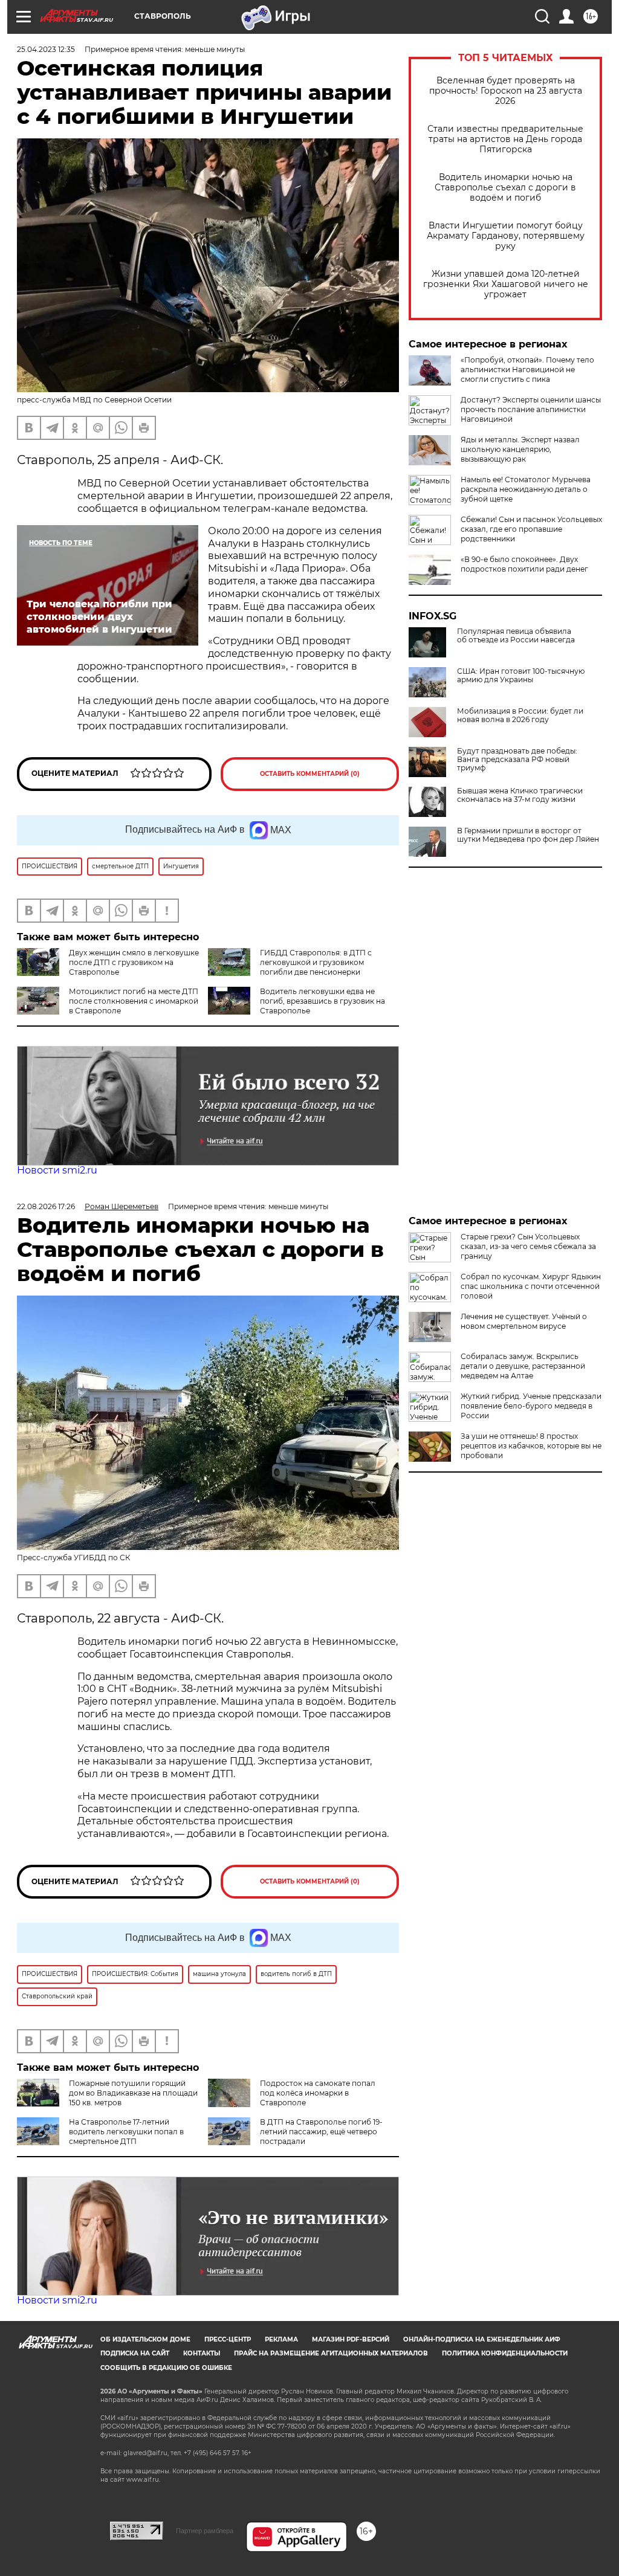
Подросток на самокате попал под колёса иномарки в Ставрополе (318, 2093)
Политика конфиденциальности (505, 2353)
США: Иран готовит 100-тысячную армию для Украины (521, 676)
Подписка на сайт (135, 2353)
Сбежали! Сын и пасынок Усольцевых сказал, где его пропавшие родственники (531, 529)
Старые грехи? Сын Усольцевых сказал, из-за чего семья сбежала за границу (528, 1246)
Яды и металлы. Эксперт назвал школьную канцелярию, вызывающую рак (520, 449)
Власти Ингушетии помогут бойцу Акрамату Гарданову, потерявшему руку (506, 236)
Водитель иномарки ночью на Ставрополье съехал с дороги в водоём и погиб (505, 188)
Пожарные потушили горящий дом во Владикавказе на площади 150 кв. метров (133, 2093)
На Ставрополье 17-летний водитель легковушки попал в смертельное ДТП (126, 2132)
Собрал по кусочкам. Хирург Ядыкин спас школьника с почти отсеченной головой (531, 1286)
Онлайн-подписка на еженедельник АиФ (482, 2339)
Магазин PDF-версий (351, 2339)
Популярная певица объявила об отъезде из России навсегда (516, 636)
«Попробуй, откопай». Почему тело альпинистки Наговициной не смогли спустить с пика (527, 370)
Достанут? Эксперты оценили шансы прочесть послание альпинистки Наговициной (531, 409)
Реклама (281, 2339)
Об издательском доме (145, 2339)
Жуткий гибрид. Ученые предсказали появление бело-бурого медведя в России (531, 1406)
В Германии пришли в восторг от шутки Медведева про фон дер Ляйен (528, 835)
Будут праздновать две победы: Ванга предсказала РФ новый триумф (517, 760)
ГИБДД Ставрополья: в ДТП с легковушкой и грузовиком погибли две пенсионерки (316, 962)
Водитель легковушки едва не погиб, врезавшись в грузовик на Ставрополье (322, 1001)
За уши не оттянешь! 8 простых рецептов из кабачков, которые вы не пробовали (531, 1446)
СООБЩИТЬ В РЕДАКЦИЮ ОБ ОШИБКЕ (166, 2368)
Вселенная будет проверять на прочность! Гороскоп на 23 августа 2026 (506, 91)
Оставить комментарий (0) (310, 774)
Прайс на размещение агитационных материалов (331, 2353)
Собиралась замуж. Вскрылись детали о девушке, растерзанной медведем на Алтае (523, 1366)
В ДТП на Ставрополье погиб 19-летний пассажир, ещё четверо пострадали (321, 2132)
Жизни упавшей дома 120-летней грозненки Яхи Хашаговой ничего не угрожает (506, 284)
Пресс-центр (228, 2339)
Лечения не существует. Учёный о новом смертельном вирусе (524, 1321)
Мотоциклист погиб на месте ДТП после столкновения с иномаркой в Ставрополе (134, 1001)
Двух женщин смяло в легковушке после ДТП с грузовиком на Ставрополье (134, 962)
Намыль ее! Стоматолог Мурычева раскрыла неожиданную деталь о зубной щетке (526, 489)
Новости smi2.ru (57, 1170)
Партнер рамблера (205, 2531)
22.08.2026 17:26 (46, 1206)
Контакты (202, 2353)
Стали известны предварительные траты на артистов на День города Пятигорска (505, 139)
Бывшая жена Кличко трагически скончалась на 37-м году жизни (520, 795)
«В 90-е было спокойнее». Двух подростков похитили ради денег (524, 564)
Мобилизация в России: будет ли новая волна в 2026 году (520, 715)
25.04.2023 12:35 (46, 49)
